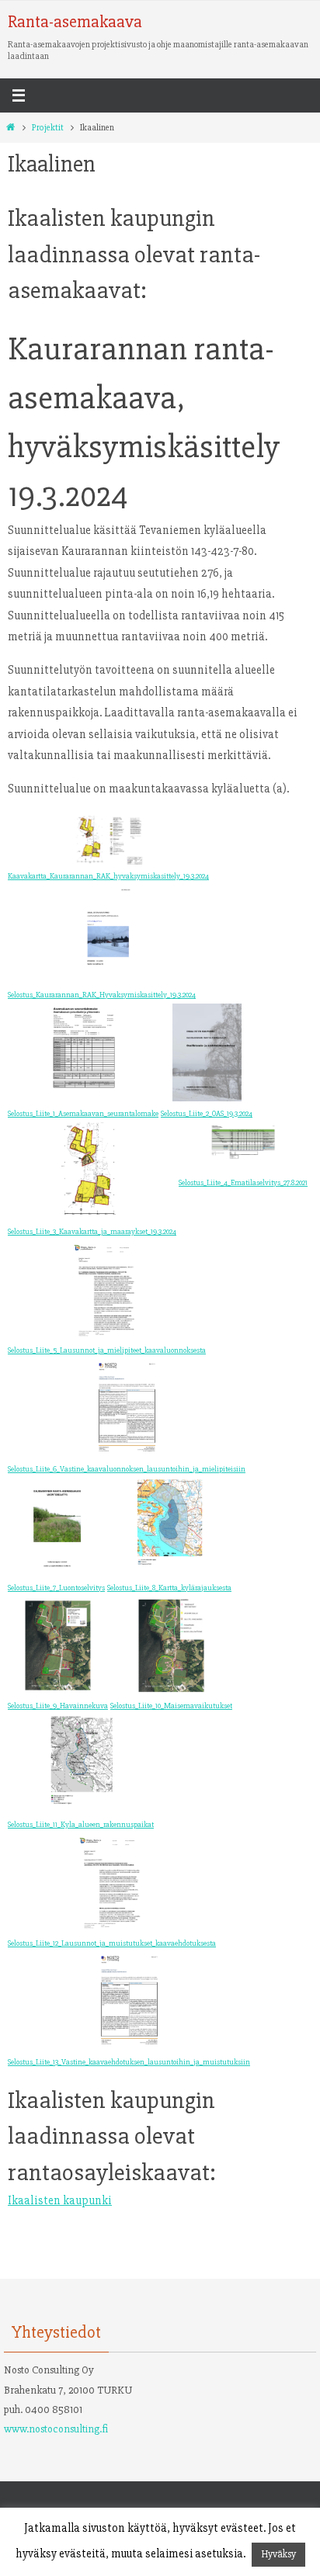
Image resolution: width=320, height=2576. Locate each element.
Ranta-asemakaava (75, 22)
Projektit (48, 128)
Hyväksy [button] (278, 2554)
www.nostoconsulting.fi (56, 2429)
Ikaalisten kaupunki (60, 2201)
